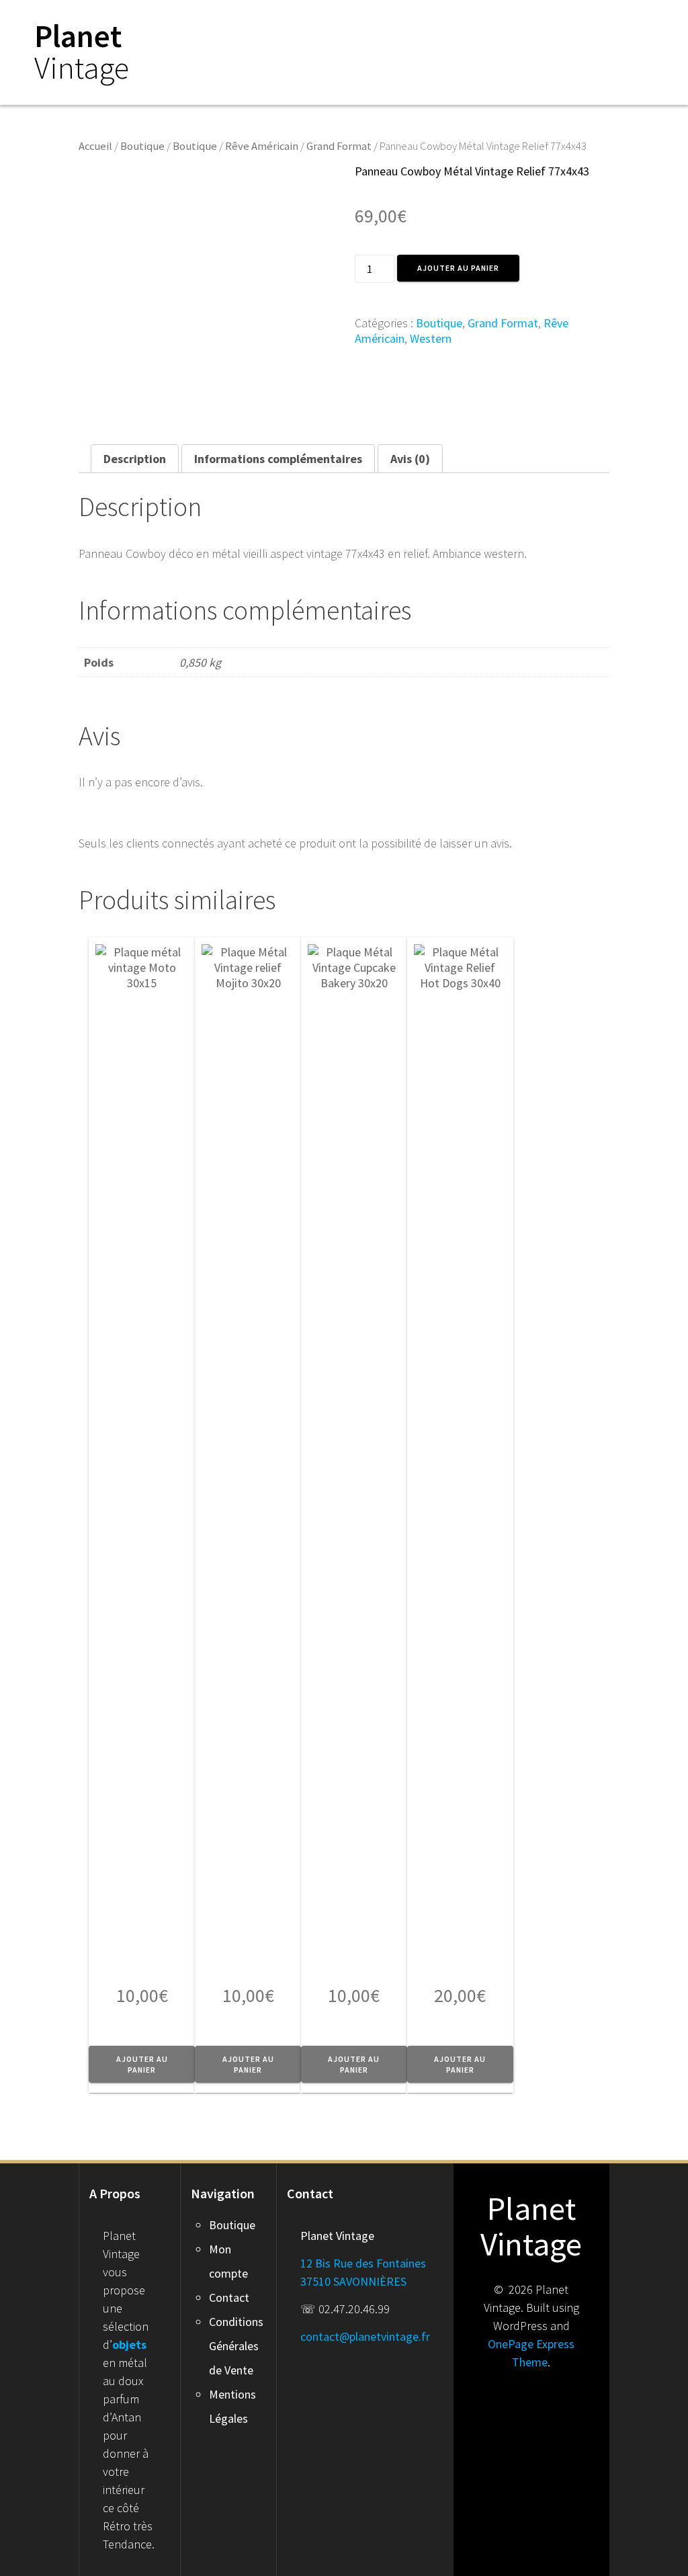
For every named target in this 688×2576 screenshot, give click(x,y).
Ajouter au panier (458, 268)
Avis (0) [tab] (410, 459)
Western (431, 338)
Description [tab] (135, 459)
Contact (229, 2297)
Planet (82, 52)
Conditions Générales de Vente (236, 2346)
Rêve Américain (262, 146)
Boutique (497, 26)
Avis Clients (604, 26)
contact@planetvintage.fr (365, 2336)
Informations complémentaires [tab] (278, 459)
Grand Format (339, 146)
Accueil (423, 26)
